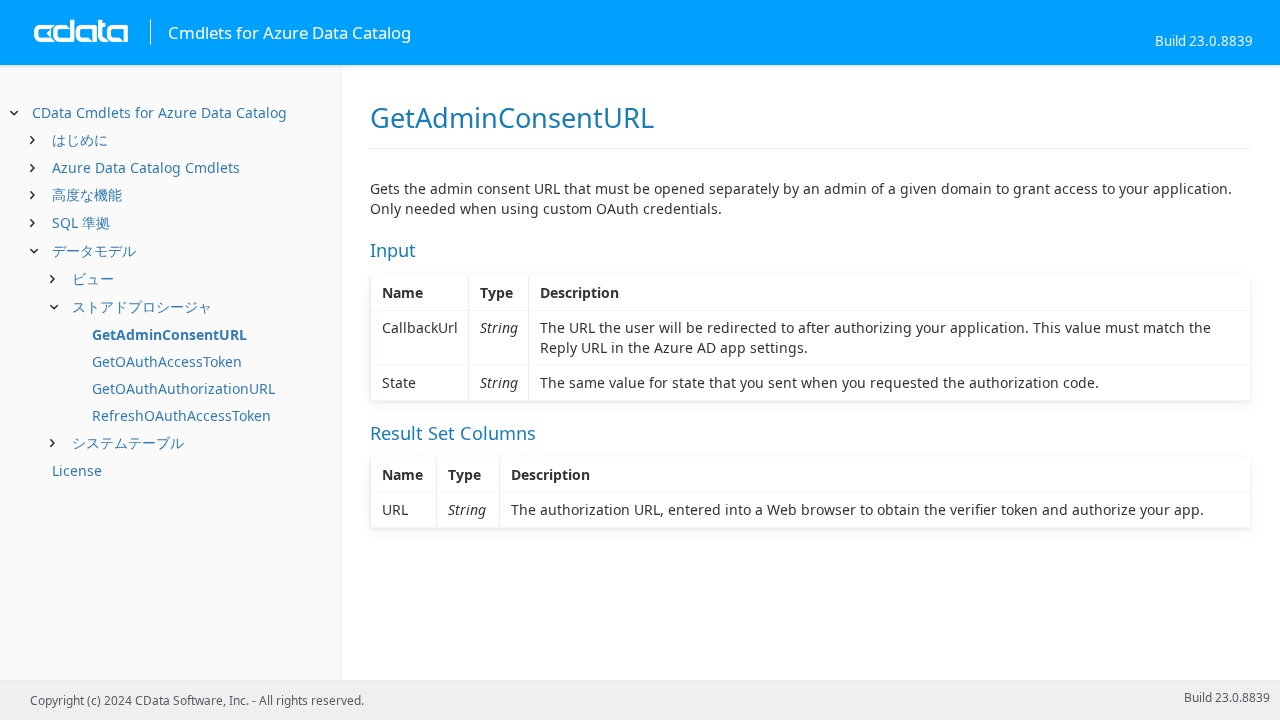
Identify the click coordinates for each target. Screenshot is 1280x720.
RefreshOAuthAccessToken (181, 415)
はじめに (80, 139)
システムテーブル (128, 442)
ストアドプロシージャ (142, 306)
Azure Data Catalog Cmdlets (146, 167)
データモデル (94, 250)
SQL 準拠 (81, 222)
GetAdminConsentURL (169, 334)
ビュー (93, 278)
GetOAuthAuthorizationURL (183, 388)
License (77, 470)
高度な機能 (87, 194)
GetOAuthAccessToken (167, 361)
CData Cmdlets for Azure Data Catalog (159, 112)
